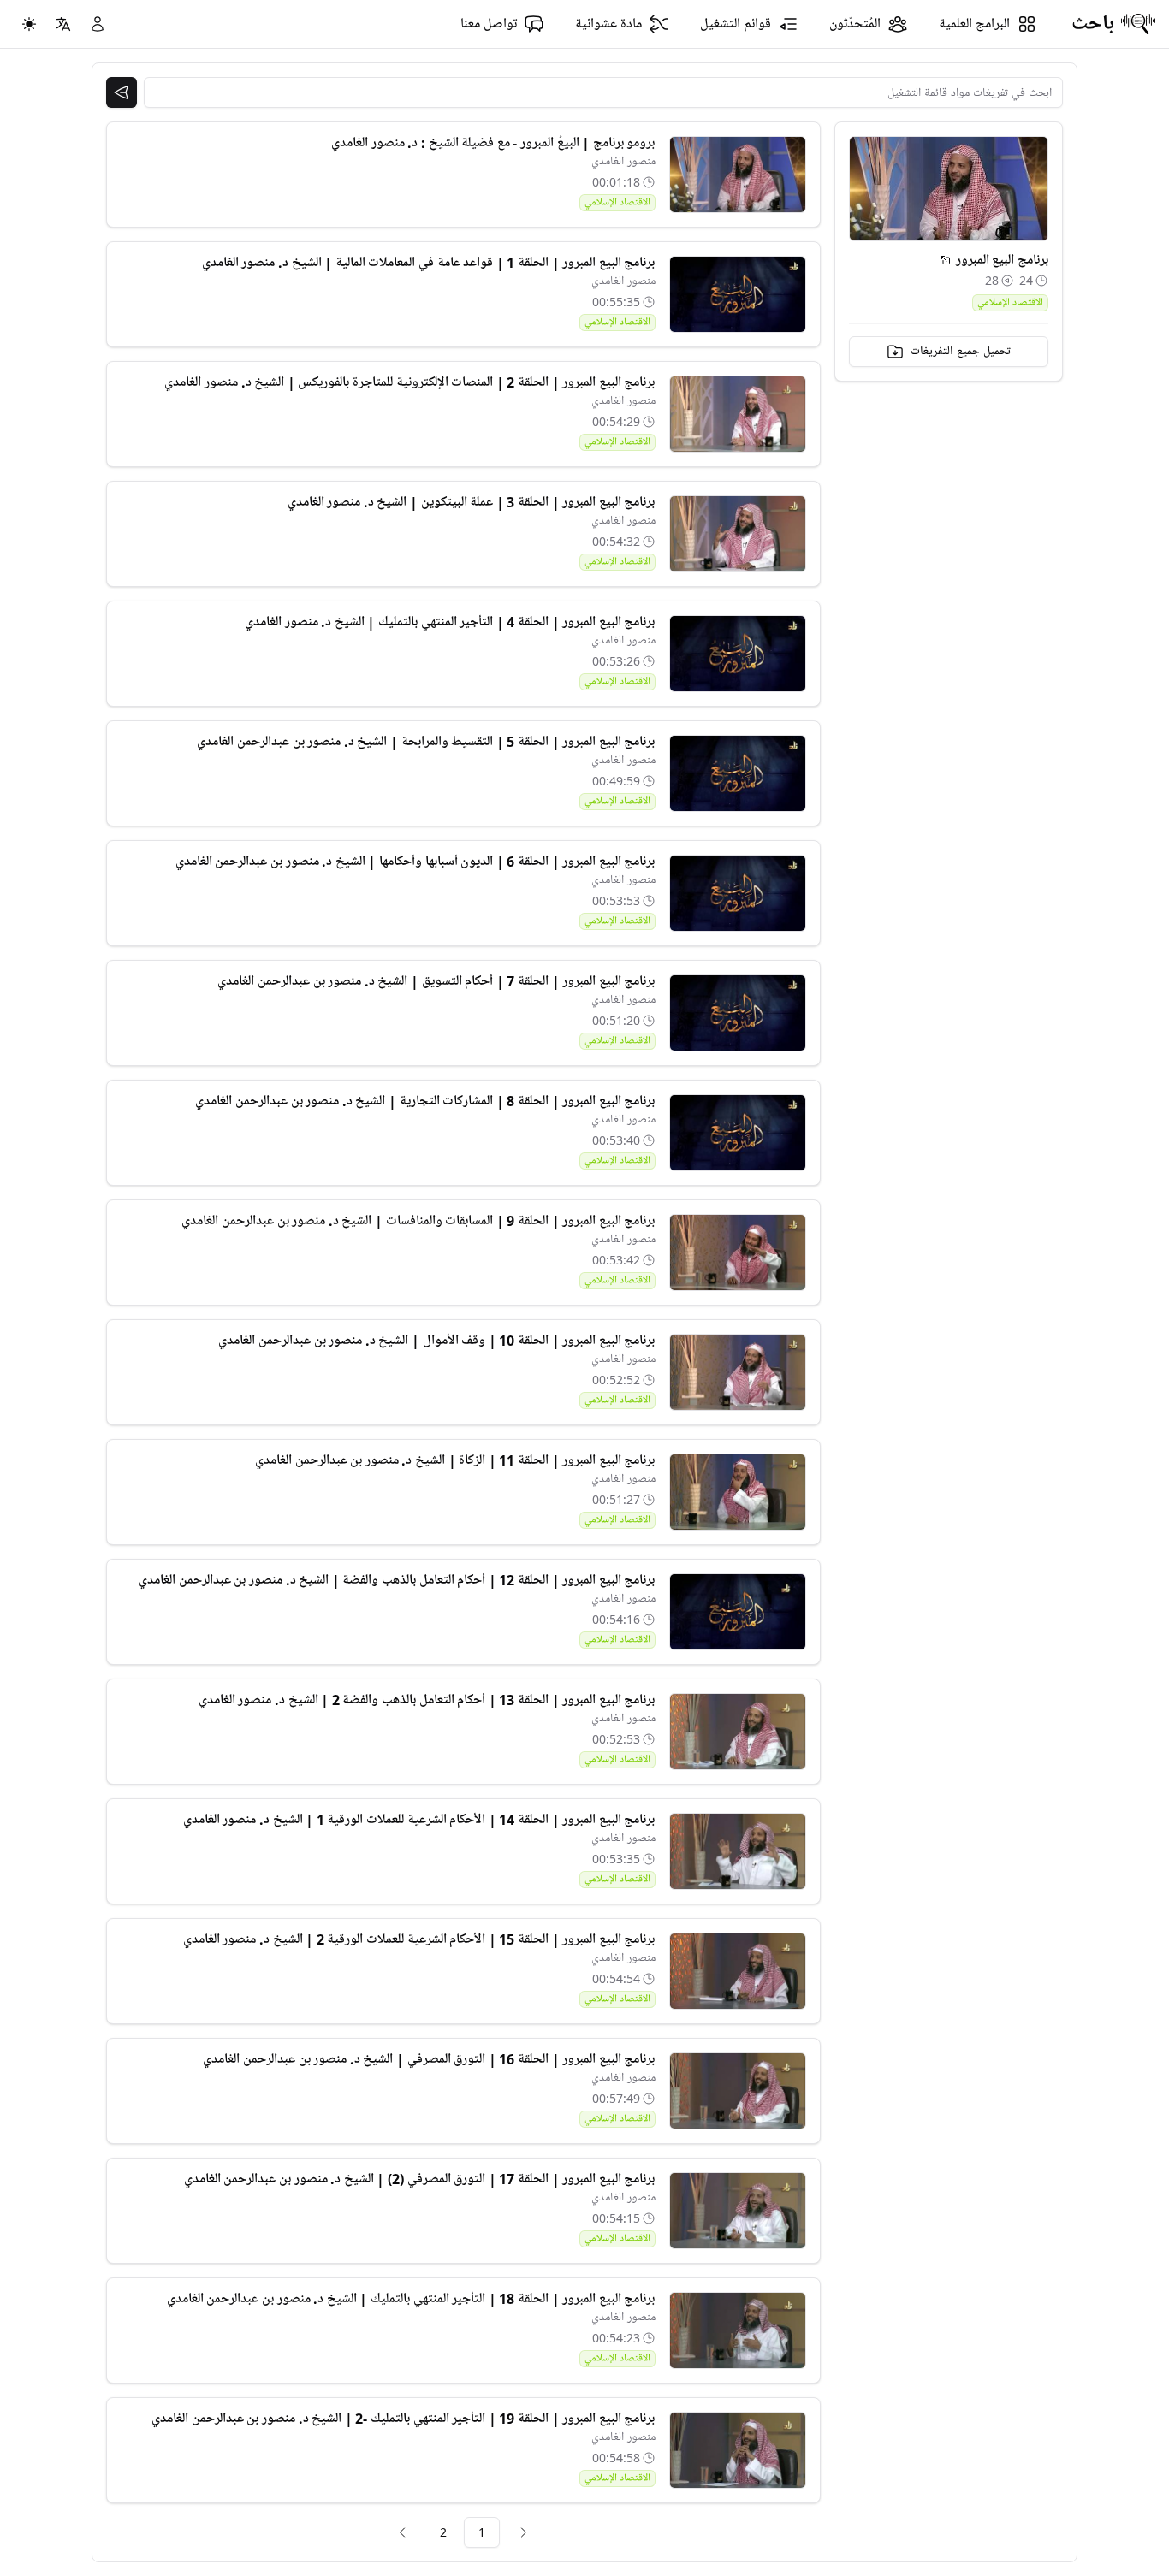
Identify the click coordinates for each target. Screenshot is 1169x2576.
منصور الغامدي (623, 161)
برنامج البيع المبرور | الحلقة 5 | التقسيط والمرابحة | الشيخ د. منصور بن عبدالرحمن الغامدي (426, 742)
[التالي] (402, 2532)
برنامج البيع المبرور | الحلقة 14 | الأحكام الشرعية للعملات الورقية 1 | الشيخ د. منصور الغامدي (419, 1820)
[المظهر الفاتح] (29, 24)
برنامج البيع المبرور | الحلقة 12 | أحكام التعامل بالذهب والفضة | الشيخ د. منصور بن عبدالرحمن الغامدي (397, 1580)
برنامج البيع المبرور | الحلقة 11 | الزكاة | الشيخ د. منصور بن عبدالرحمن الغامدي (455, 1460)
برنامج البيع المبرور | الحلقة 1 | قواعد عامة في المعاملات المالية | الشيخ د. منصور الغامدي (429, 263)
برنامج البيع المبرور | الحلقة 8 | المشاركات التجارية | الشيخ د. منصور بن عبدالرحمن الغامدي (425, 1101)
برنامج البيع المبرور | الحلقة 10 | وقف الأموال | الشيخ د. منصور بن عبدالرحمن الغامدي (436, 1341)
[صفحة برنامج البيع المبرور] (946, 260)
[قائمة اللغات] (63, 24)
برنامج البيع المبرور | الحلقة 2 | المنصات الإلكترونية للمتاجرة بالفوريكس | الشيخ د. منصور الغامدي (409, 382)
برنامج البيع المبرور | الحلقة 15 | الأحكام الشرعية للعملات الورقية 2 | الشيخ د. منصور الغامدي (419, 1939)
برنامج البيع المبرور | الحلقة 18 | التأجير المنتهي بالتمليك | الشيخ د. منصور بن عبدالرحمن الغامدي (411, 2299)
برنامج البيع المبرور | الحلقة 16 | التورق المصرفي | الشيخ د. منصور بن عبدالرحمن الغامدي (429, 2059)
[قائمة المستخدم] (98, 24)
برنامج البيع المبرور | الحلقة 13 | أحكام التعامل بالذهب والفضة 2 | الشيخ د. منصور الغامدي (427, 1700)
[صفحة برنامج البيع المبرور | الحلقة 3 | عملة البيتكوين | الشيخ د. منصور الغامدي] (738, 534)
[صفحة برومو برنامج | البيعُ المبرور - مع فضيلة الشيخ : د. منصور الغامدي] (738, 175)
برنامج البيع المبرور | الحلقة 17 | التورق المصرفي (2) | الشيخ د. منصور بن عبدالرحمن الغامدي (420, 2179)
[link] (524, 2532)
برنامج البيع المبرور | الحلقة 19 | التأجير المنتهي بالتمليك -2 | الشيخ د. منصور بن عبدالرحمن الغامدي (403, 2419)
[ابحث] (122, 92)
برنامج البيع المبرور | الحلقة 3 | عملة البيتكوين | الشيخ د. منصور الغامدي (472, 502)
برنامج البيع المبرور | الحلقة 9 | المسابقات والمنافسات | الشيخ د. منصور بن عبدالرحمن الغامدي (418, 1221)
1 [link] (482, 2532)
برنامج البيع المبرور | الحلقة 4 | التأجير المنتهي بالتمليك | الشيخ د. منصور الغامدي (450, 622)
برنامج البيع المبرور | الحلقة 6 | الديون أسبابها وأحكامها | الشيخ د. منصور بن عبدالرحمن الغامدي (415, 862)
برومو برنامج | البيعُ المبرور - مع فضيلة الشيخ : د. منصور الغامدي (493, 143)
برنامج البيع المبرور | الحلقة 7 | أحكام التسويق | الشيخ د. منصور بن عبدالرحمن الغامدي (436, 981)
